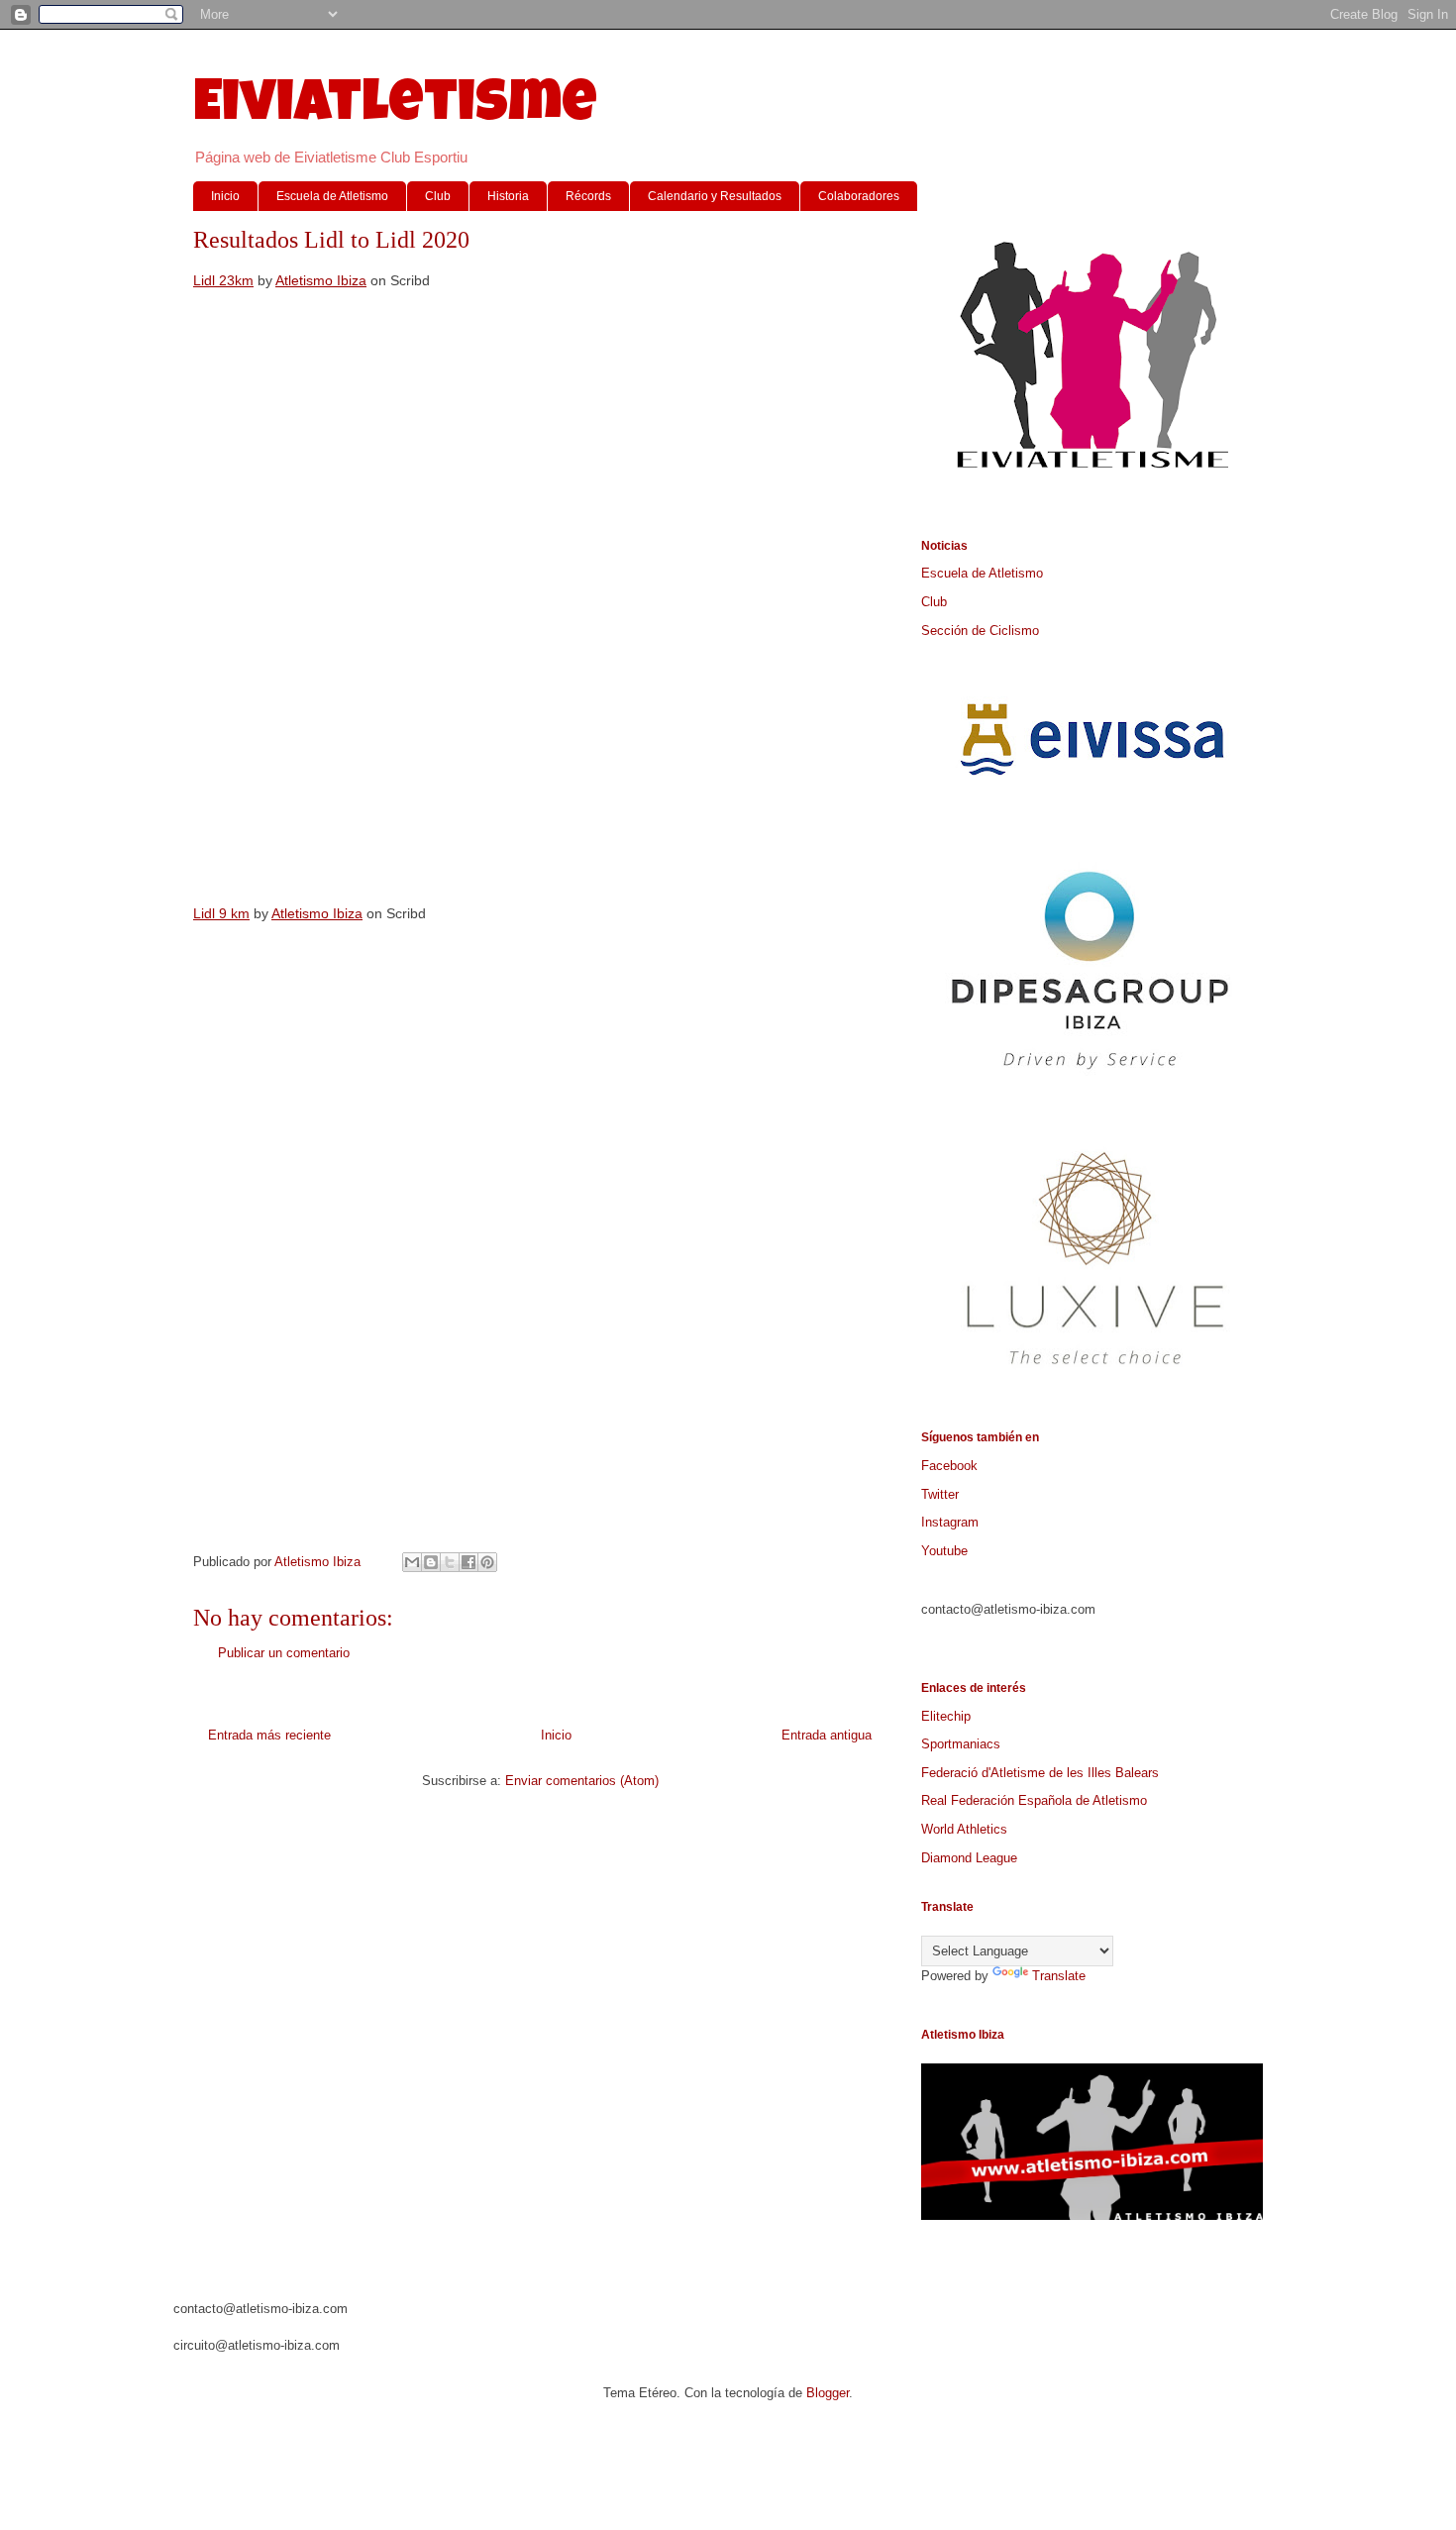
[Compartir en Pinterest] (487, 1562)
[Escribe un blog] (431, 1562)
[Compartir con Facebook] (468, 1562)
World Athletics (964, 1829)
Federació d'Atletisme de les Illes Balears (1040, 1773)
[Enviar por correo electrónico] (412, 1562)
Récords (588, 196)
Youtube (944, 1551)
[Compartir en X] (450, 1562)
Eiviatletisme (395, 108)
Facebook (949, 1466)
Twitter (940, 1494)
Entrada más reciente (269, 1735)
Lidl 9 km (221, 913)
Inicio (225, 196)
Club (438, 196)
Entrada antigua (827, 1735)
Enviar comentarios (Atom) (582, 1781)
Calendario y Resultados (715, 196)
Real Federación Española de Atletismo (1034, 1800)
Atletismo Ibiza (321, 280)
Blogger (828, 2393)
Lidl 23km (223, 280)
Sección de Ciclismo (980, 631)
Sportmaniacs (961, 1744)
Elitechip (946, 1716)
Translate (1059, 1976)
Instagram (950, 1522)
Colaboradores (859, 196)
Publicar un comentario (284, 1653)
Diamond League (969, 1858)
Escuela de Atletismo (332, 196)
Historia (508, 196)
